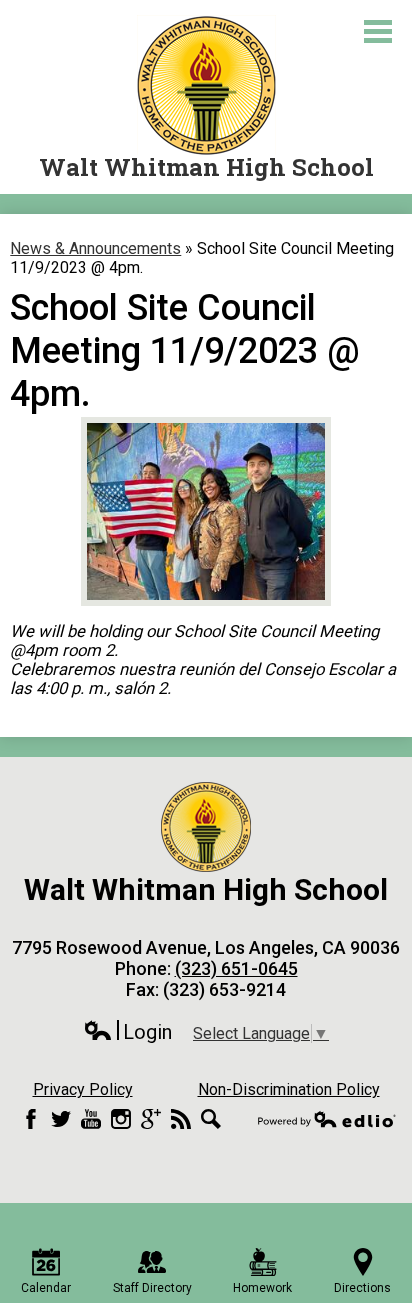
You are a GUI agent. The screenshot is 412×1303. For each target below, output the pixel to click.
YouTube (91, 1119)
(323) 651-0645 (236, 968)
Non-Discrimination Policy (289, 1089)
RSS (181, 1119)
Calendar (46, 1288)
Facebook (31, 1119)
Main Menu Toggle (378, 31)
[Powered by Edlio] (327, 1119)
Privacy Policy (83, 1089)
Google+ (151, 1119)
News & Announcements (95, 248)
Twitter (61, 1119)
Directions (362, 1288)
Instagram (121, 1119)
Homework (262, 1288)
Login (127, 1032)
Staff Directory (152, 1288)
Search (211, 1119)
